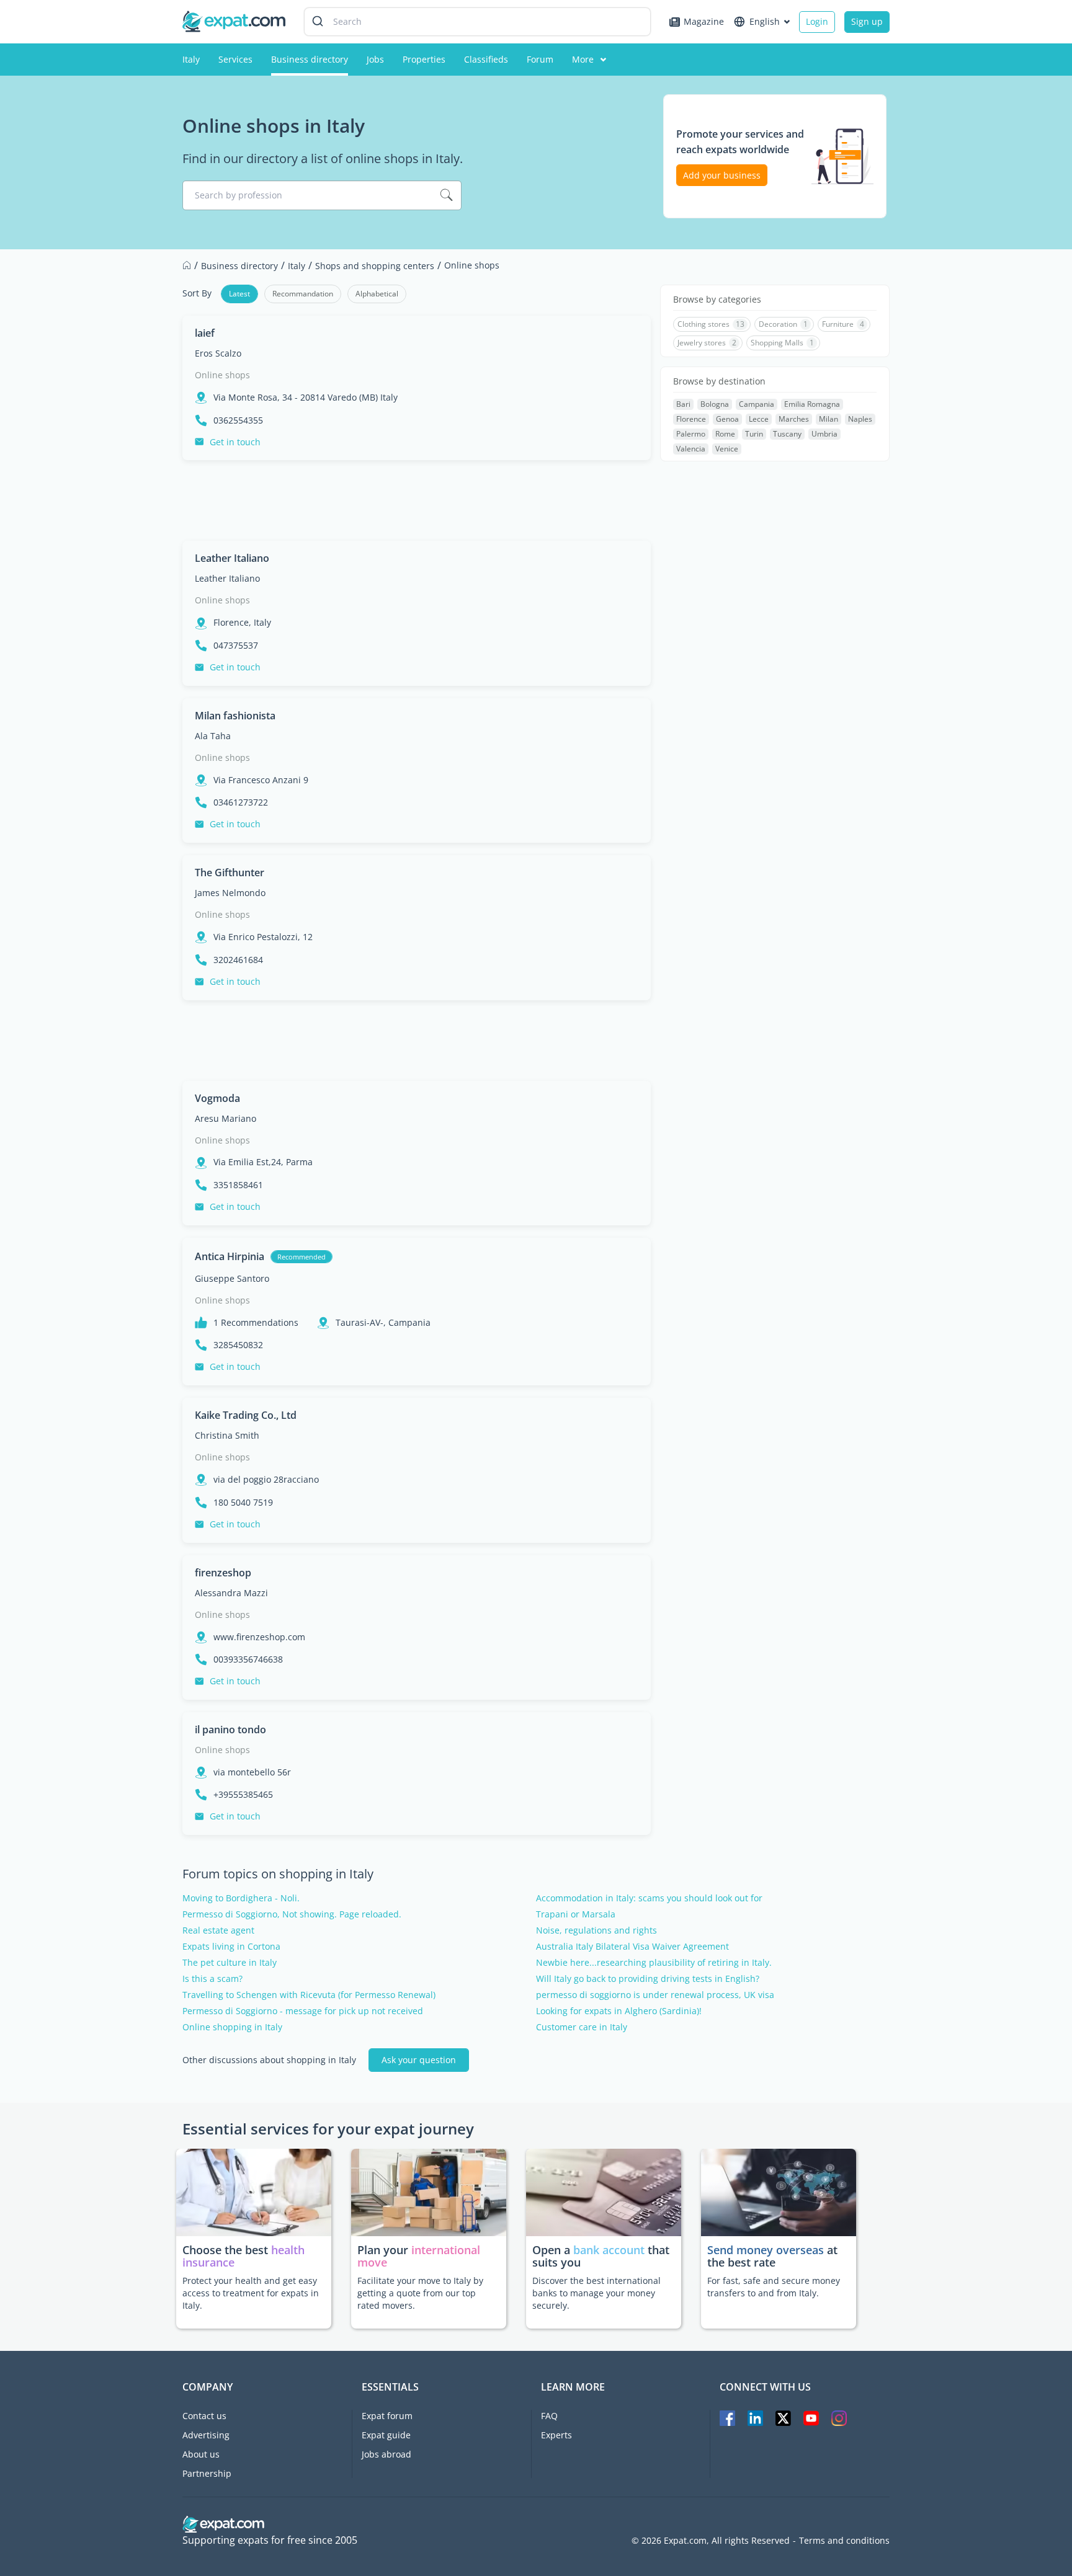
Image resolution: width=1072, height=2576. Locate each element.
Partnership (207, 2473)
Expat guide (386, 2435)
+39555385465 (243, 1795)
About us (201, 2454)
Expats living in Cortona (231, 1947)
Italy (191, 59)
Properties (424, 59)
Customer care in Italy (582, 2027)
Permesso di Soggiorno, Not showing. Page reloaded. (292, 1914)
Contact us (204, 2416)
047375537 (236, 646)
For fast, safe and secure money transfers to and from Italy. (774, 2287)
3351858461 (238, 1185)
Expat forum (387, 2416)
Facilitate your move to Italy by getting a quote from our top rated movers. (420, 2293)
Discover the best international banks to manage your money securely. (596, 2293)
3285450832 (238, 1345)
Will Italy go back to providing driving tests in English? (648, 1979)
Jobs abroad (386, 2454)
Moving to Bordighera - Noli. (241, 1898)
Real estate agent (218, 1930)
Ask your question (419, 2060)
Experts (556, 2435)
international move (419, 2256)
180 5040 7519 (243, 1503)
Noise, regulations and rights (596, 1930)
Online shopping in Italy (232, 2027)
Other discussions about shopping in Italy (269, 2060)
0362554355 (238, 420)
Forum (540, 59)
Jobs (375, 59)
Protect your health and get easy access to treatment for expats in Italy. (251, 2293)
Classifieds (486, 59)
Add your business (722, 175)
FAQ (549, 2416)
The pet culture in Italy (230, 1963)
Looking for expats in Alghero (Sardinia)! (619, 2011)
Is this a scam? (212, 1979)
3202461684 (238, 960)
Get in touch (235, 442)
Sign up (867, 21)
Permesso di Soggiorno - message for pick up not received (303, 2011)
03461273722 (241, 802)
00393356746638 (248, 1659)
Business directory (310, 59)
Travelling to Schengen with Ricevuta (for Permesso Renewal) (309, 1995)
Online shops (222, 375)
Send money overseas (766, 2250)
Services (235, 59)
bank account (609, 2250)
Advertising (206, 2435)
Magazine (704, 21)
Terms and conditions (844, 2541)
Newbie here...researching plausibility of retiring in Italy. (654, 1963)
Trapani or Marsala (576, 1914)
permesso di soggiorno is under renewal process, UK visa (655, 1995)
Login (817, 21)
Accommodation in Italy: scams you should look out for (649, 1898)
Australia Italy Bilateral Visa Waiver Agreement (632, 1947)
